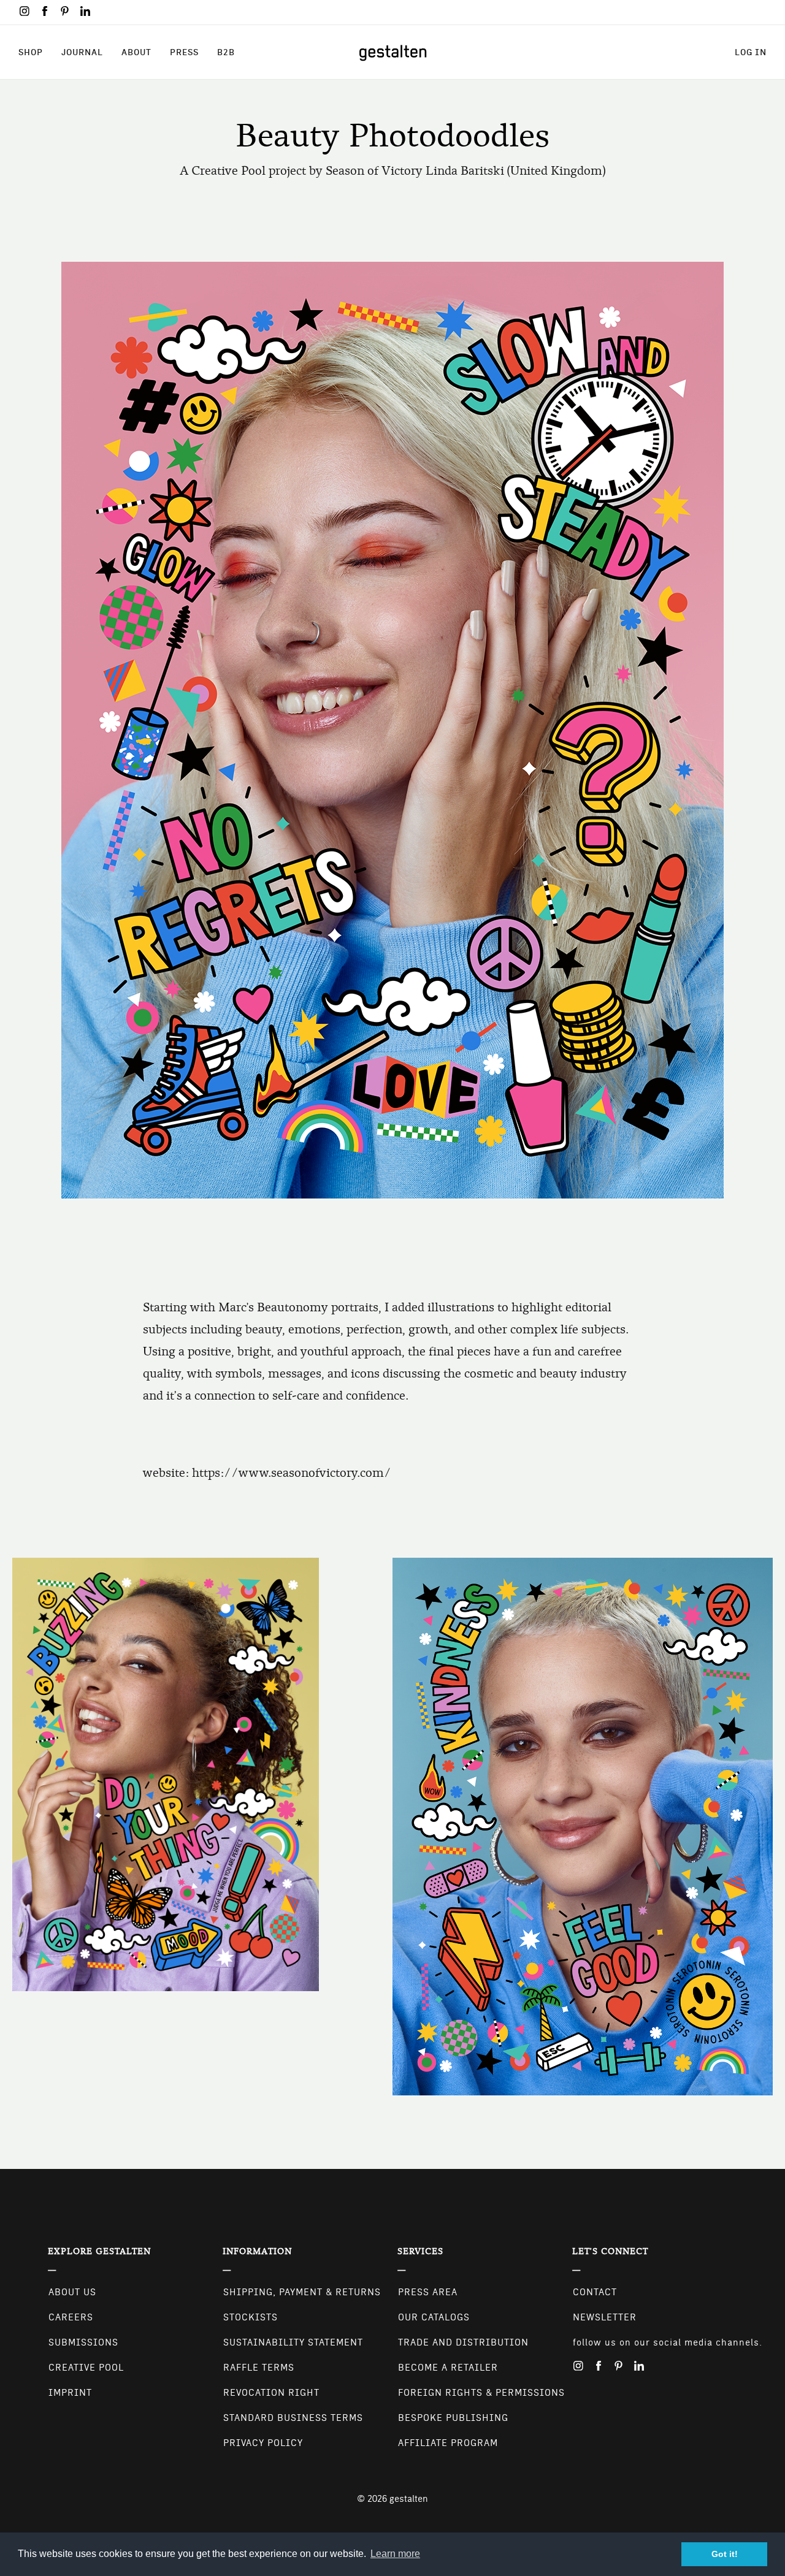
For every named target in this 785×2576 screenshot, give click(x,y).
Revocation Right (271, 2393)
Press (184, 52)
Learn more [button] (395, 2554)
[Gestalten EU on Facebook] (45, 11)
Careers (71, 2317)
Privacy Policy (263, 2443)
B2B (226, 52)
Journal (82, 52)
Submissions (83, 2342)
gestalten (409, 2499)
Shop (31, 52)
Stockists (251, 2317)
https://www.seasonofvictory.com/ (292, 1473)
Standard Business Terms (293, 2418)
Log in (751, 52)
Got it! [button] (725, 2554)
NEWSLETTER (605, 2317)
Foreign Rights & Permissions (481, 2393)
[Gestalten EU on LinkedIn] (85, 11)
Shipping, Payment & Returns (302, 2292)
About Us (72, 2292)
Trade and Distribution (463, 2342)
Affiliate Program (448, 2443)
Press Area (428, 2292)
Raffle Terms (259, 2368)
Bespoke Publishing (453, 2418)
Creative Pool (86, 2368)
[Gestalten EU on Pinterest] (65, 11)
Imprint (70, 2393)
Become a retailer (448, 2368)
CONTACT (595, 2292)
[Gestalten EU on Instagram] (25, 11)
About (136, 52)
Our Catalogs (434, 2317)
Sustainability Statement (293, 2342)
